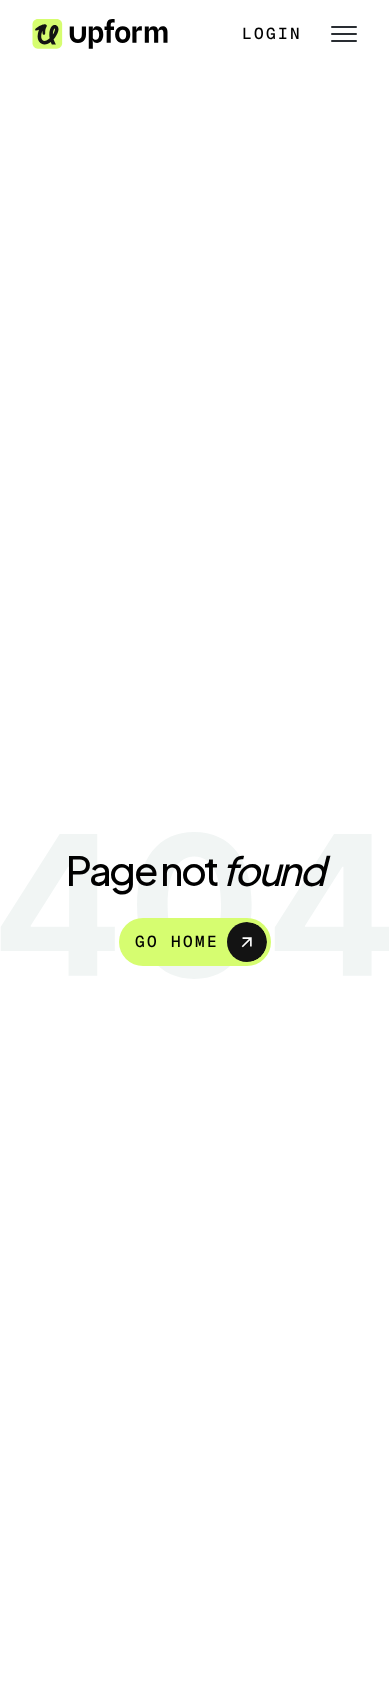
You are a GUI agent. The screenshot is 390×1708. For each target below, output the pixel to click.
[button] (336, 34)
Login (272, 33)
